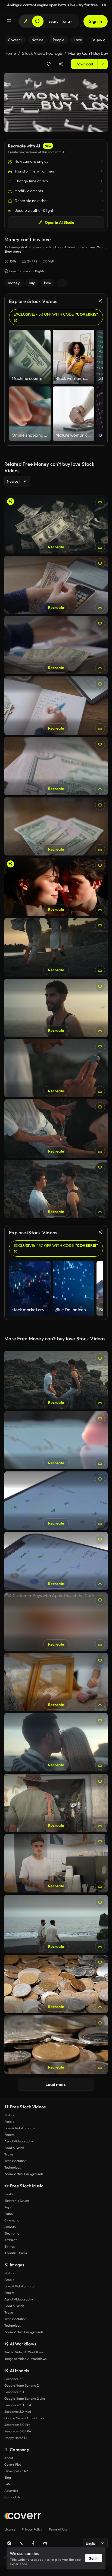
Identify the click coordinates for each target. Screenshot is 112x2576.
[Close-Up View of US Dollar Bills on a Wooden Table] (56, 766)
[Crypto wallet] (56, 1501)
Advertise (11, 2491)
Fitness (9, 2135)
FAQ (7, 2484)
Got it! (94, 2558)
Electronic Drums (17, 2201)
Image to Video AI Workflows (25, 2359)
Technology (13, 2167)
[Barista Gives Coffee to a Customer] (56, 1863)
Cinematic (12, 2220)
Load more (56, 2084)
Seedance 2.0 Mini (18, 2412)
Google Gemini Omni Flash (24, 2418)
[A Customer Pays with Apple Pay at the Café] (56, 1622)
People (9, 2122)
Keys (8, 2207)
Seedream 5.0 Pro (17, 2425)
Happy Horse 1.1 (15, 2438)
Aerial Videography (19, 2141)
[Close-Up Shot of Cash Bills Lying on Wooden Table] (56, 827)
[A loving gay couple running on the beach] (56, 947)
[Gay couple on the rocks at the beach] (56, 1380)
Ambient (10, 2240)
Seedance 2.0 (14, 2392)
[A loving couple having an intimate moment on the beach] (56, 1742)
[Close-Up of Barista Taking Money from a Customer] (56, 1682)
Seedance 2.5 (14, 2379)
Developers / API (16, 2471)
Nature (9, 2115)
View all (100, 40)
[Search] (38, 21)
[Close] (105, 5)
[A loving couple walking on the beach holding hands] (56, 1924)
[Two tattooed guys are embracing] (56, 1129)
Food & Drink (14, 2148)
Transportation (15, 2161)
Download (84, 64)
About (9, 2458)
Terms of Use (58, 2529)
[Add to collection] (49, 64)
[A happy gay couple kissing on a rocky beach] (56, 1189)
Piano (9, 2214)
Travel (9, 2154)
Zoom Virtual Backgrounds (24, 2174)
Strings (10, 2246)
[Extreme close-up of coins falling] (56, 2045)
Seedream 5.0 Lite (18, 2431)
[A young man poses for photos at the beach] (56, 1008)
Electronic (12, 2233)
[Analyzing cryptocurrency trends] (56, 1440)
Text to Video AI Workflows (24, 2352)
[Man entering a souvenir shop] (56, 1803)
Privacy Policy (32, 2529)
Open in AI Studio (60, 222)
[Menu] (9, 21)
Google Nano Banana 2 (21, 2385)
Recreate (56, 547)
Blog (8, 2477)
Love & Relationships (20, 2128)
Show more (13, 251)
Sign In (96, 21)
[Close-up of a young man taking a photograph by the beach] (56, 1068)
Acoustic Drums (16, 2253)
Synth (9, 2194)
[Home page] (23, 2517)
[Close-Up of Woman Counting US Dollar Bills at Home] (56, 585)
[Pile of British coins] (56, 1984)
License (10, 2529)
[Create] (25, 21)
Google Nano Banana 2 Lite (25, 2398)
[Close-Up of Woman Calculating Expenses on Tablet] (56, 645)
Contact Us (12, 2497)
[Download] (100, 547)
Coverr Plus (13, 2464)
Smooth (10, 2227)
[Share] (61, 64)
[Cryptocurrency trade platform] (56, 1561)
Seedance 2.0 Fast (18, 2405)
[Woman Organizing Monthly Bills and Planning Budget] (56, 706)
